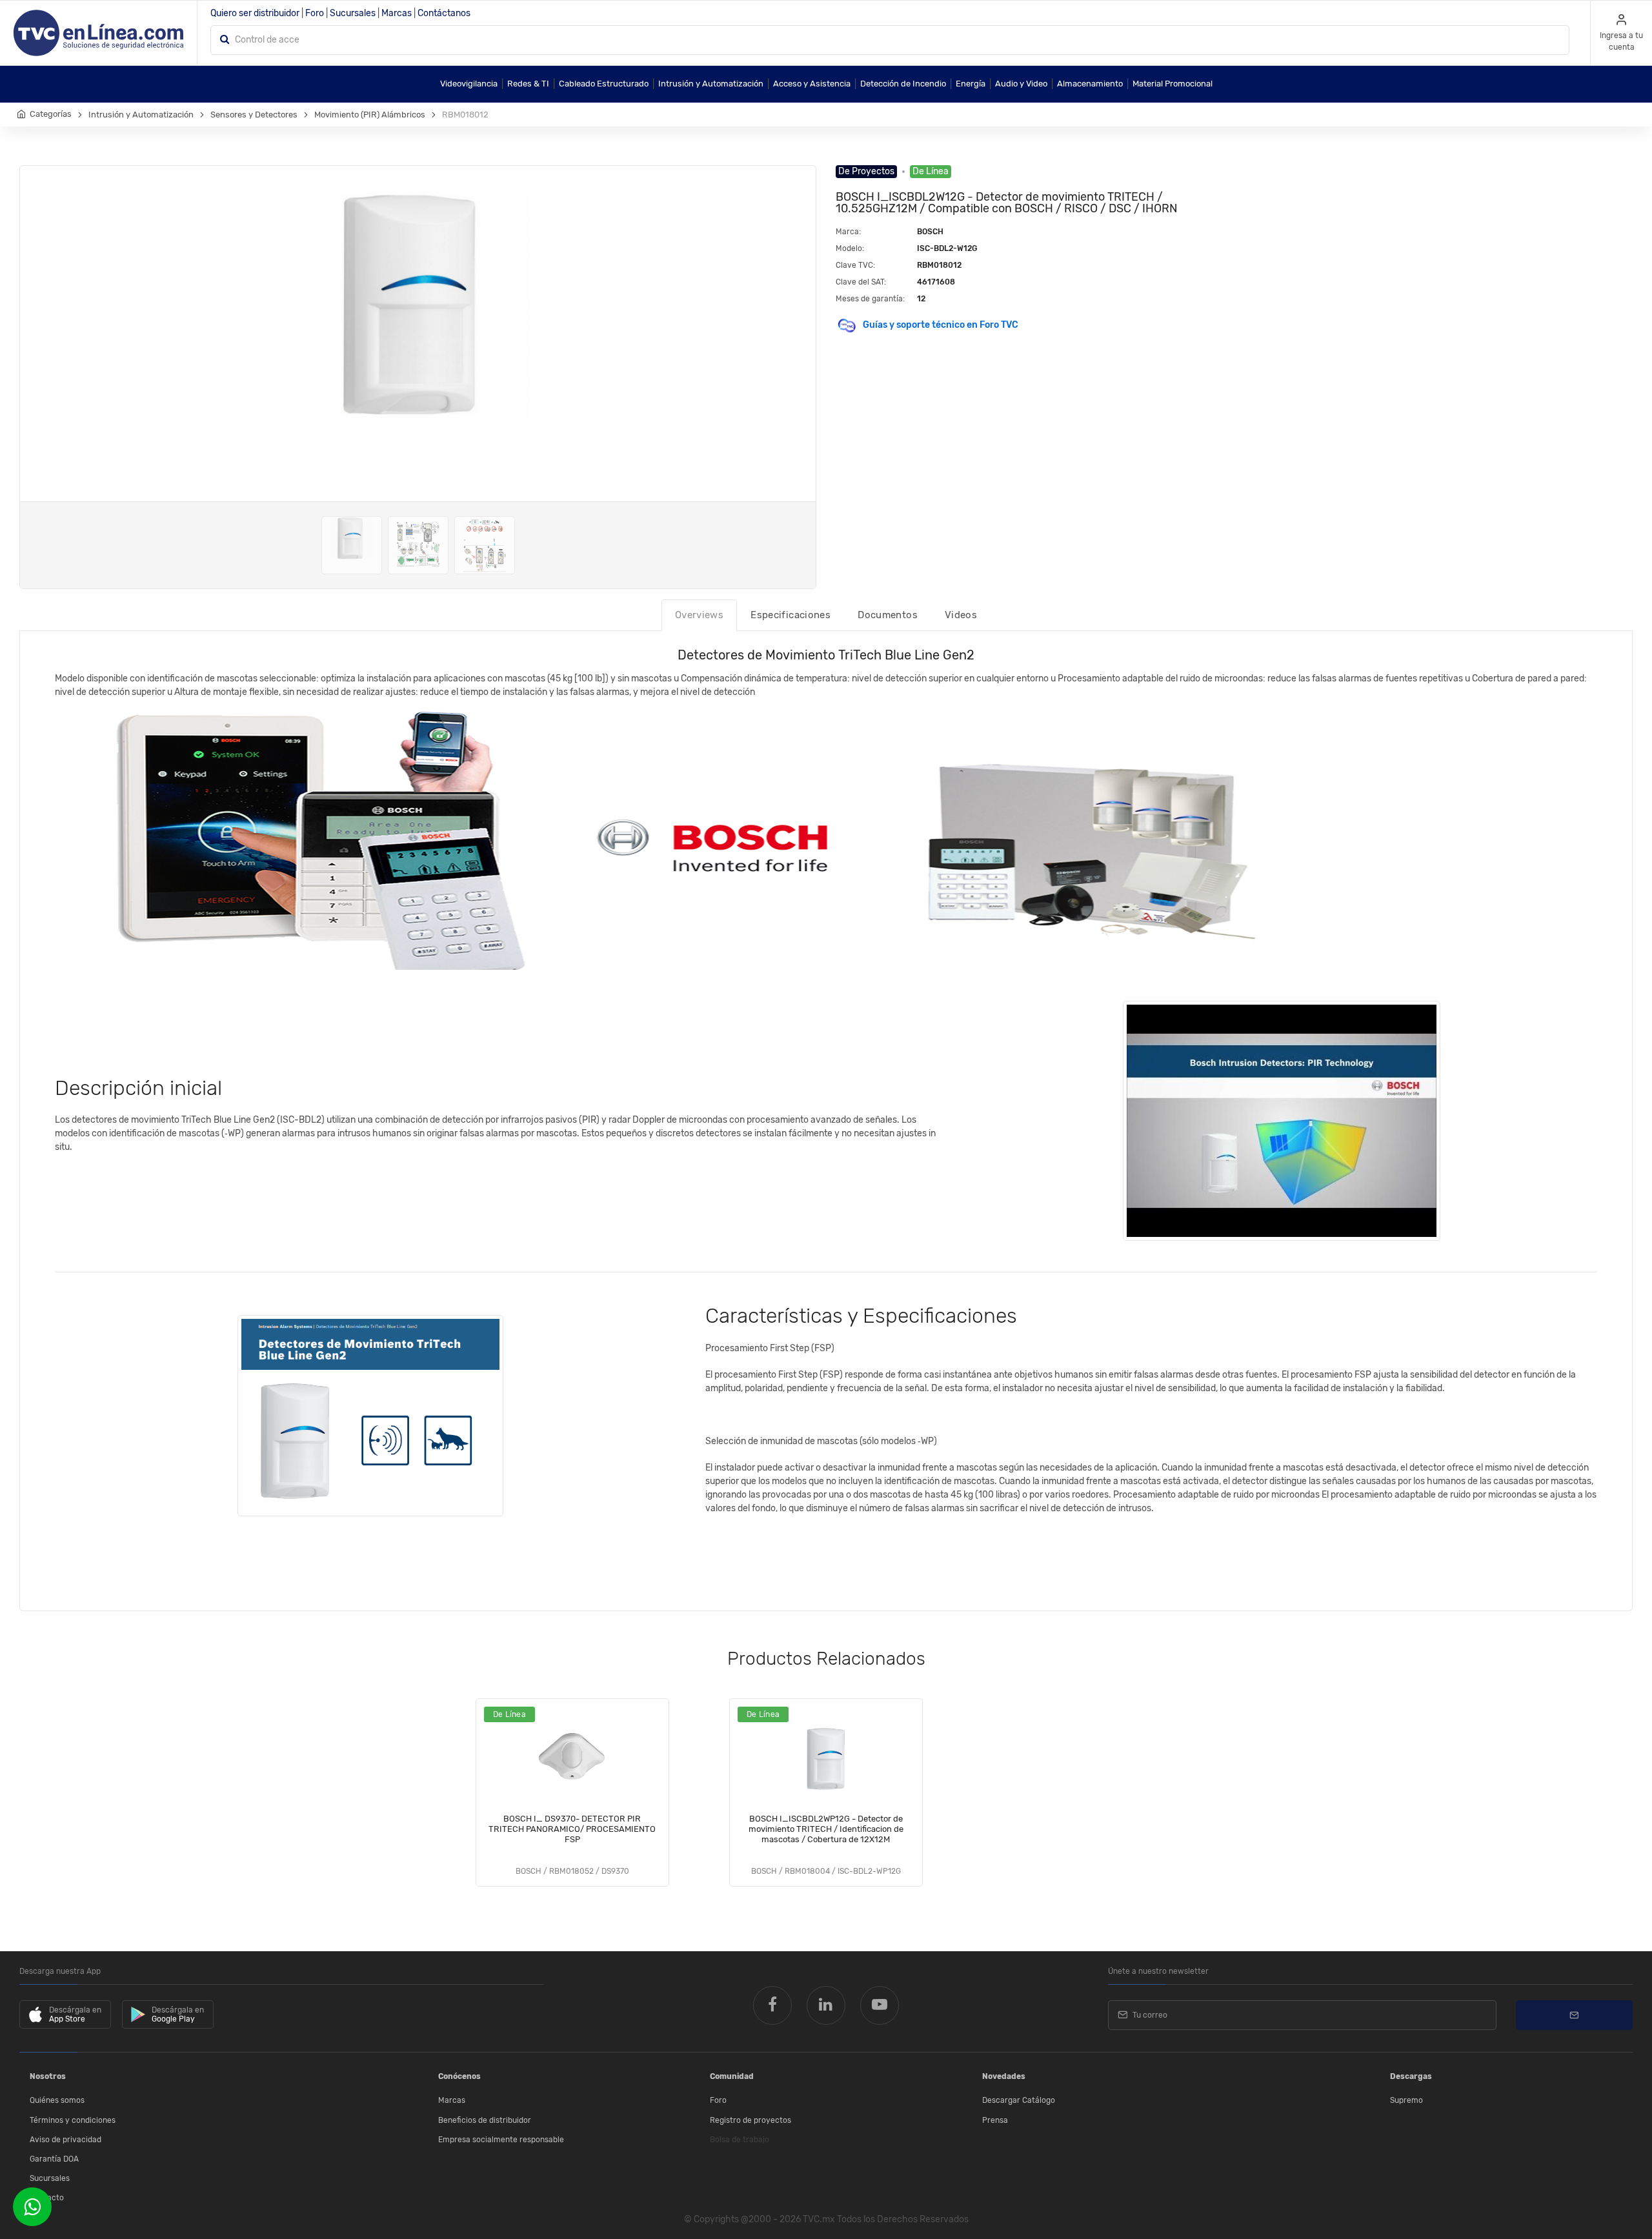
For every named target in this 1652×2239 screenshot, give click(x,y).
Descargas (1411, 2076)
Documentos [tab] (888, 615)
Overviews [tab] (699, 615)
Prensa (995, 2120)
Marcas (397, 13)
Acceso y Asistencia (812, 84)
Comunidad (732, 2076)
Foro (315, 13)
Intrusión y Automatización (711, 84)
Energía (971, 84)
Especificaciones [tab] (791, 615)
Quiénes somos (57, 2100)
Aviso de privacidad (65, 2140)
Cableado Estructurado (604, 84)
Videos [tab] (961, 615)
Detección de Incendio (903, 84)
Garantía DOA (54, 2159)
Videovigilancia (469, 84)
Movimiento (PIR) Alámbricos (370, 115)
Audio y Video (1021, 84)
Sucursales (353, 13)
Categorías (51, 114)
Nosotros (48, 2076)
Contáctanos (444, 13)
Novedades (1004, 2076)
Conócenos (459, 2076)
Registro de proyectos (750, 2120)
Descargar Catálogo (1019, 2100)
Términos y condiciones (73, 2120)
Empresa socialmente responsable (501, 2140)
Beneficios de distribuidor (485, 2120)
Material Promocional (1173, 84)
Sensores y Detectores (254, 115)
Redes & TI (528, 84)
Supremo (1406, 2100)
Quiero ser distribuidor (255, 13)
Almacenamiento (1090, 84)
